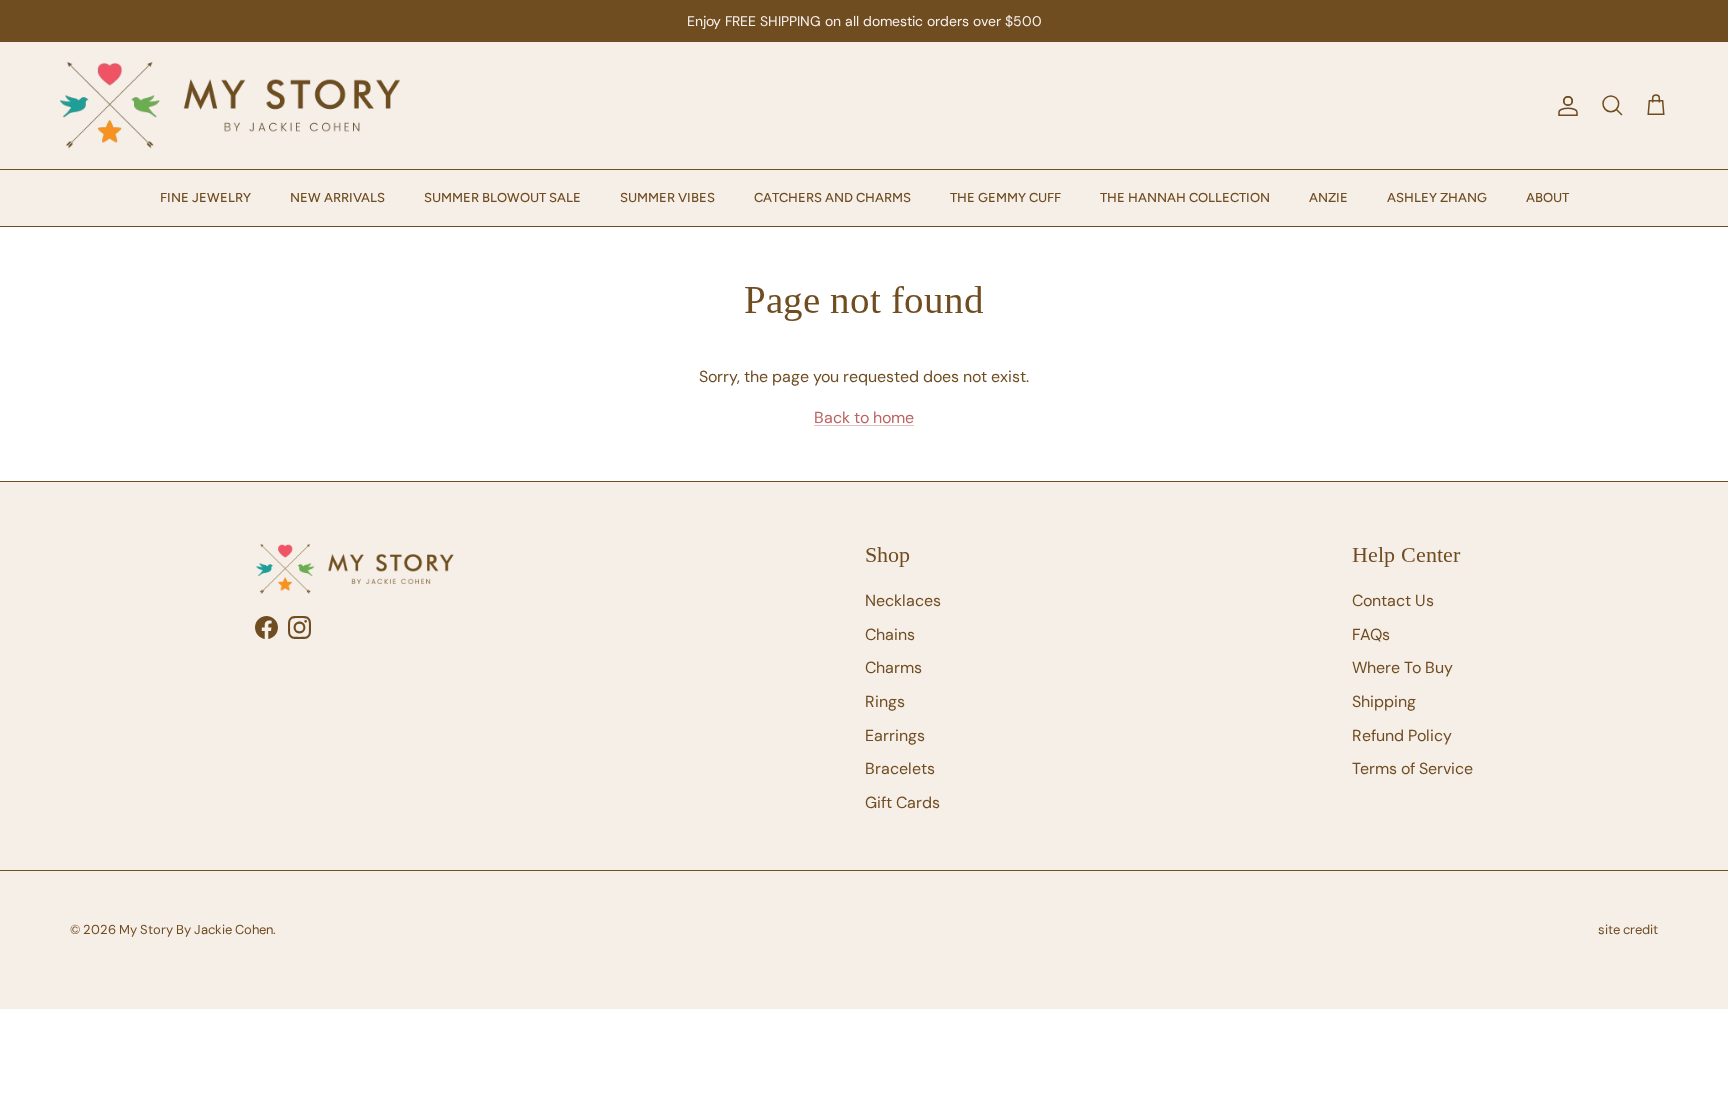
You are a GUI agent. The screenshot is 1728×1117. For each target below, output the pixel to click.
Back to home (864, 417)
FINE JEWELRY (205, 197)
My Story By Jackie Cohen (196, 929)
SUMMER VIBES (667, 197)
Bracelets (900, 768)
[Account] (1564, 106)
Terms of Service (1412, 768)
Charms (893, 667)
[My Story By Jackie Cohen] (230, 105)
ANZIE (1328, 197)
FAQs (1371, 634)
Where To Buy (1402, 667)
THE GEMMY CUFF (1005, 197)
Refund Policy (1402, 735)
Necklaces (903, 600)
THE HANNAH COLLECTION (1185, 197)
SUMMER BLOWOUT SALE (502, 197)
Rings (885, 701)
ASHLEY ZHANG (1437, 197)
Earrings (895, 735)
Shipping (1384, 701)
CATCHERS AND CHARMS (832, 197)
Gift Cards (902, 802)
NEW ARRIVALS (337, 197)
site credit (1628, 929)
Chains (890, 634)
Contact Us (1393, 600)
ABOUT (1547, 197)
